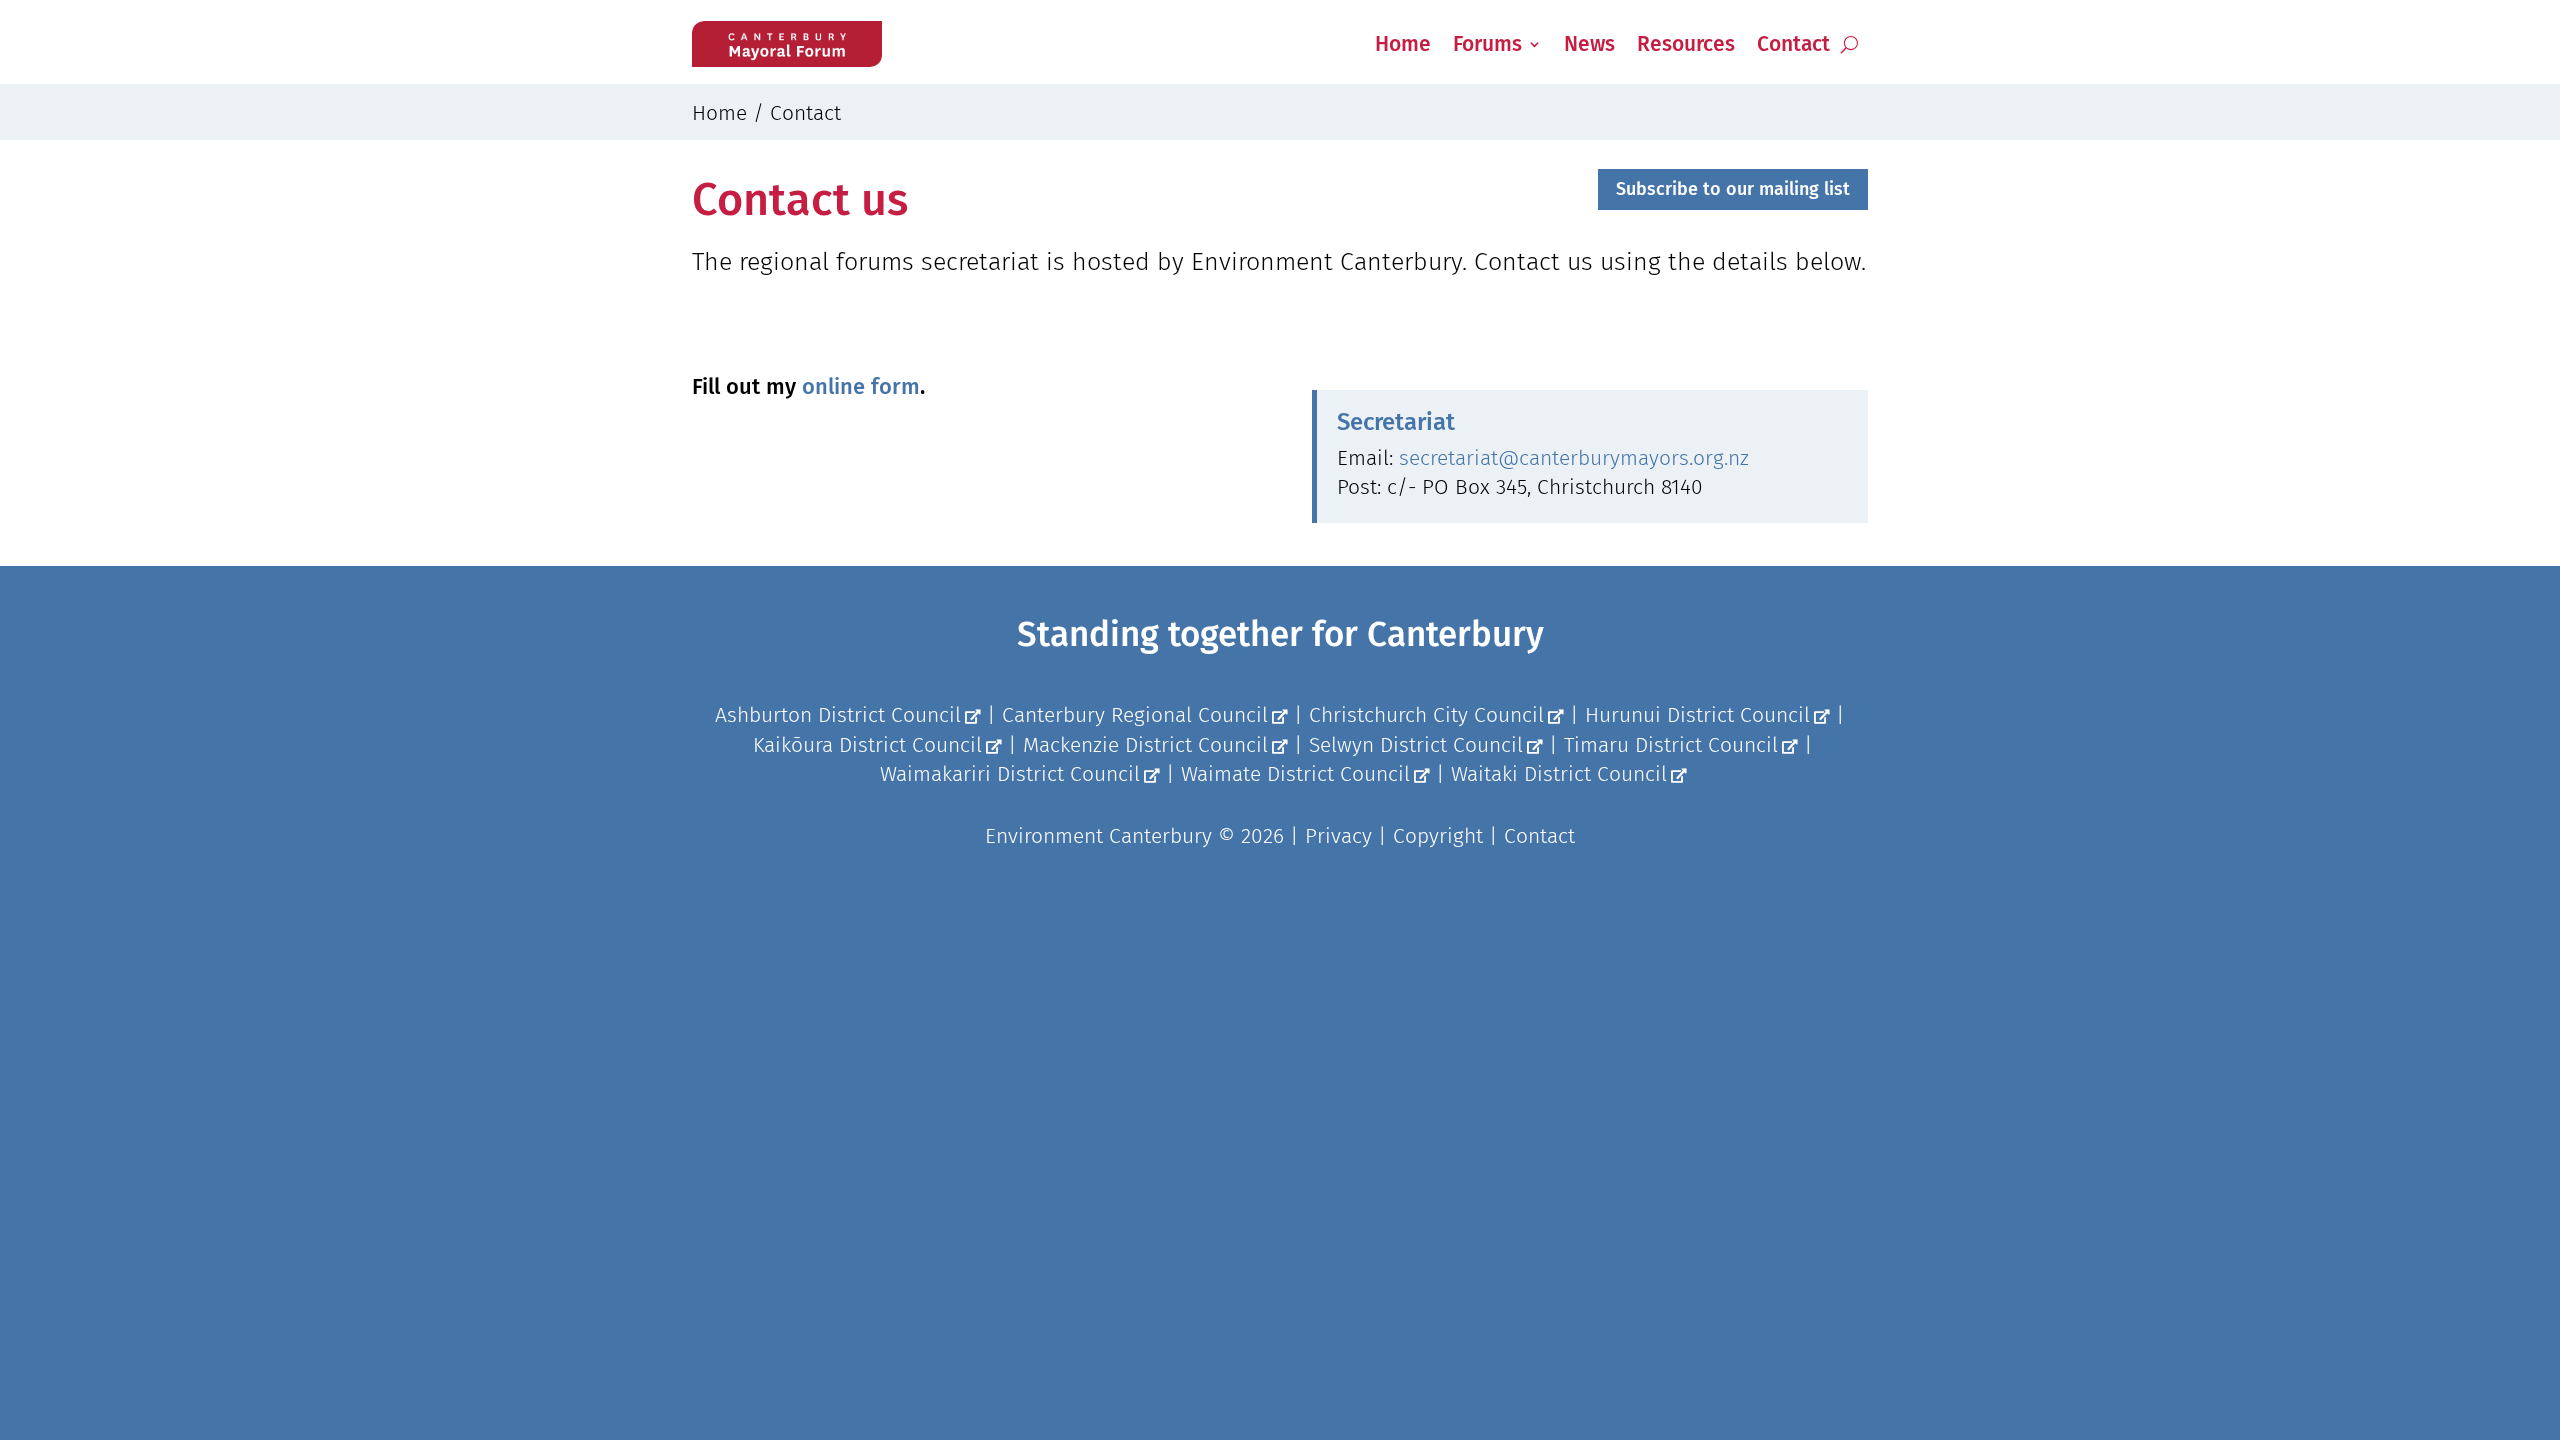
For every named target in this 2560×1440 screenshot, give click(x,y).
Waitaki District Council (1559, 774)
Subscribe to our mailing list (1733, 189)
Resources (1686, 44)
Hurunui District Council (1697, 715)
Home (1403, 44)
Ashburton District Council (838, 715)
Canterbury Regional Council (1135, 715)
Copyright (1438, 836)
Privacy (1338, 836)
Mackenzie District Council (1145, 745)
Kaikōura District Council (867, 745)
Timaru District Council (1671, 745)
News (1589, 44)
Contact (1793, 44)
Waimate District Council (1295, 774)
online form (861, 386)
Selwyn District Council (1416, 745)
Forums (1487, 44)
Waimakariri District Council (1010, 774)
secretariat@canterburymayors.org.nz (1574, 458)
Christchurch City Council (1426, 715)
